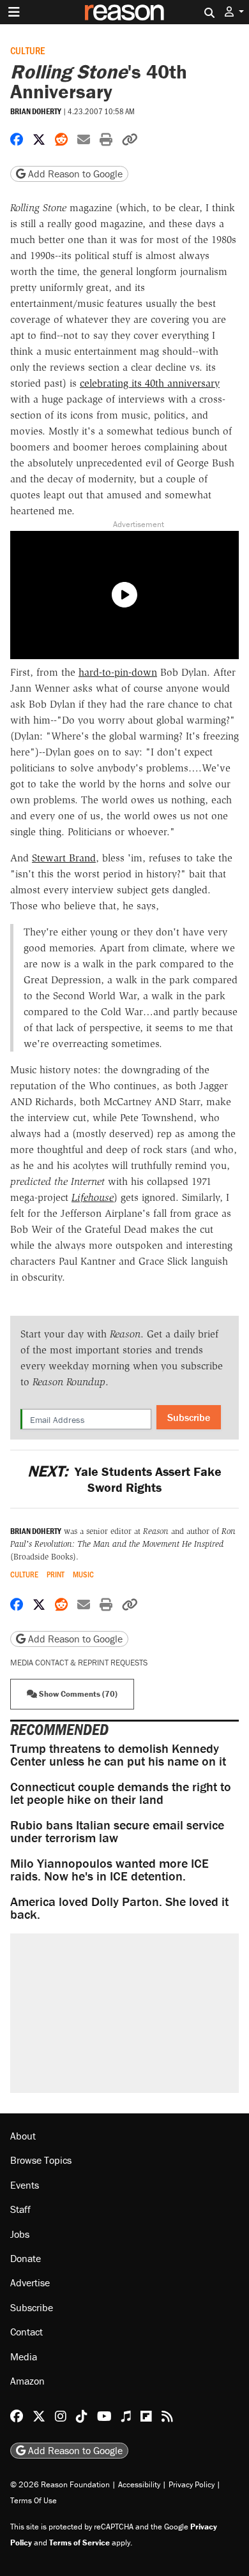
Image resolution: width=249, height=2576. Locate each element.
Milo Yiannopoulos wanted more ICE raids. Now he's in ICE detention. (109, 1869)
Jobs (20, 2234)
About (23, 2136)
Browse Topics (41, 2161)
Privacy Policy (192, 2484)
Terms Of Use (34, 2500)
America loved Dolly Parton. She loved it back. (119, 1908)
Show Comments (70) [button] (77, 1694)
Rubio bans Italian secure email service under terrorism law (117, 1831)
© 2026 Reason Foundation (60, 2484)
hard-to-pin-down (118, 672)
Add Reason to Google (74, 174)
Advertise (30, 2282)
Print (56, 1575)
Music (83, 1575)
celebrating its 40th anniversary (150, 383)
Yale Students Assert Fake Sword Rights (124, 1479)
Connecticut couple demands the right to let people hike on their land (121, 1793)
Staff (20, 2209)
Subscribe (189, 1417)
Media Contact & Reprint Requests (79, 1663)
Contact (26, 2332)
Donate (26, 2258)
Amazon (27, 2381)
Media (24, 2356)
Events (25, 2185)
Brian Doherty (36, 111)
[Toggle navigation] (14, 12)
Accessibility (139, 2484)
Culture (27, 50)
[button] (234, 12)
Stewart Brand (64, 858)
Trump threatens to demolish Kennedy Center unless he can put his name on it (118, 1754)
